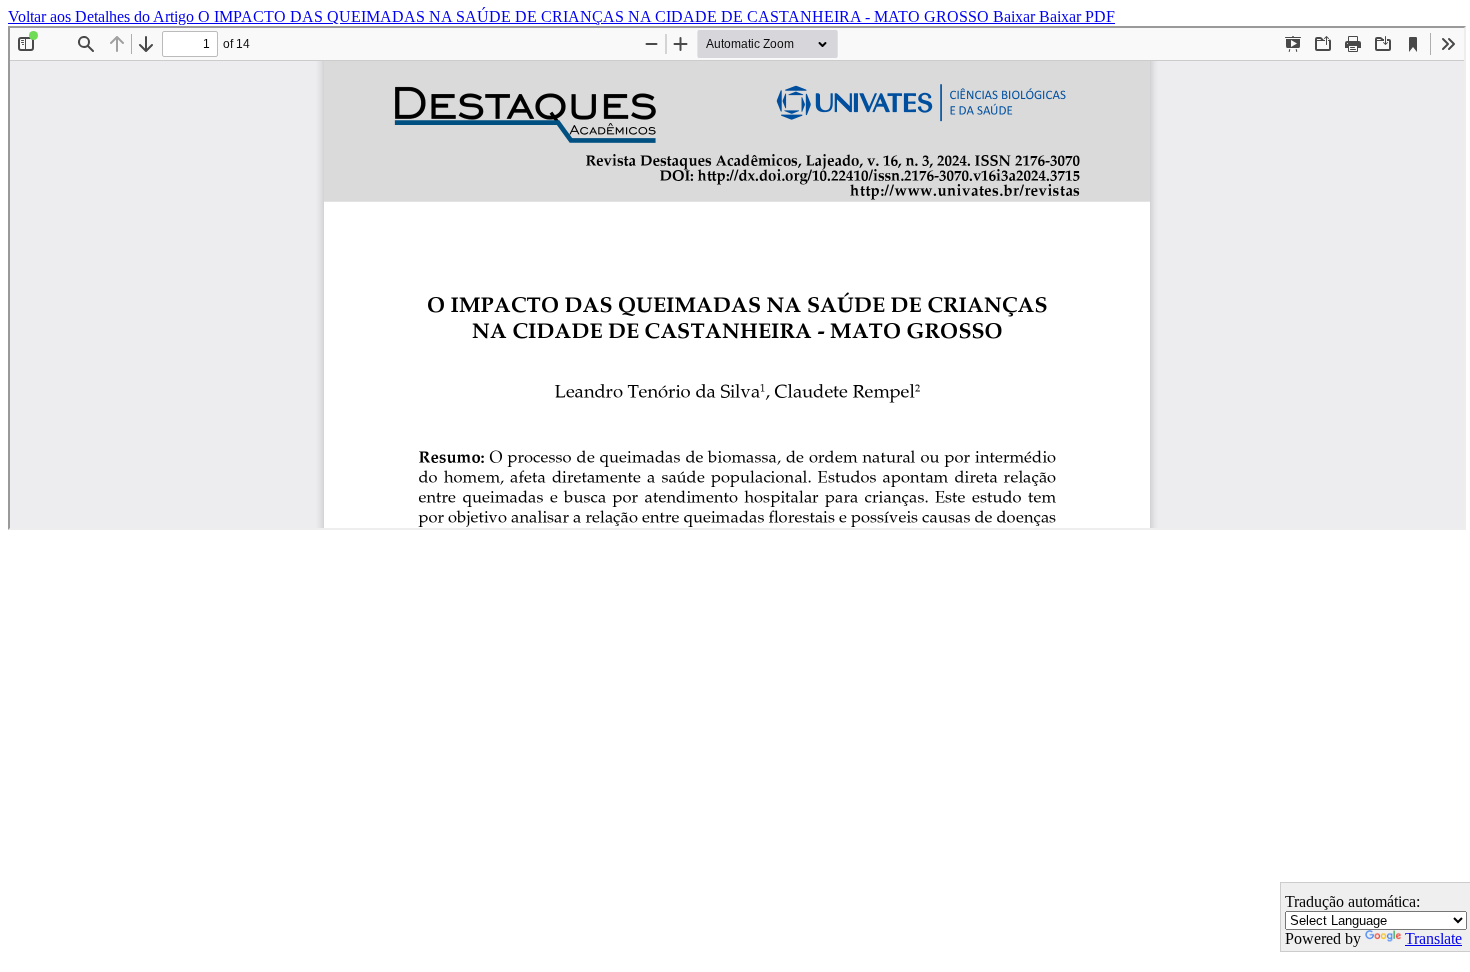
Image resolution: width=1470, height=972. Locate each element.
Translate (1433, 938)
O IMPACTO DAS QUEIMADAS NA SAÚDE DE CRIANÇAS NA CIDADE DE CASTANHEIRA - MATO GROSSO (595, 16)
